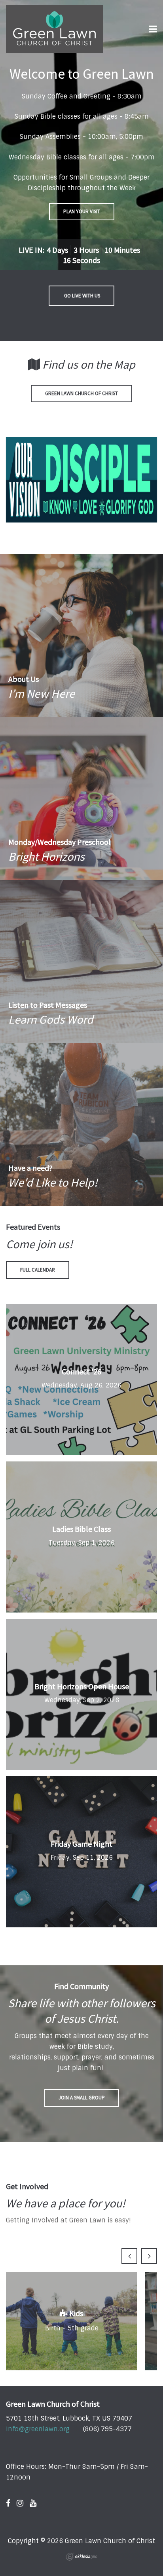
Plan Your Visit (82, 211)
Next (149, 2256)
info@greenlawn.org (38, 2429)
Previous (129, 2256)
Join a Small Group (82, 2098)
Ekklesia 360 (81, 2557)
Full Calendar (38, 1270)
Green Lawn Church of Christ (81, 393)
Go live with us (81, 296)
